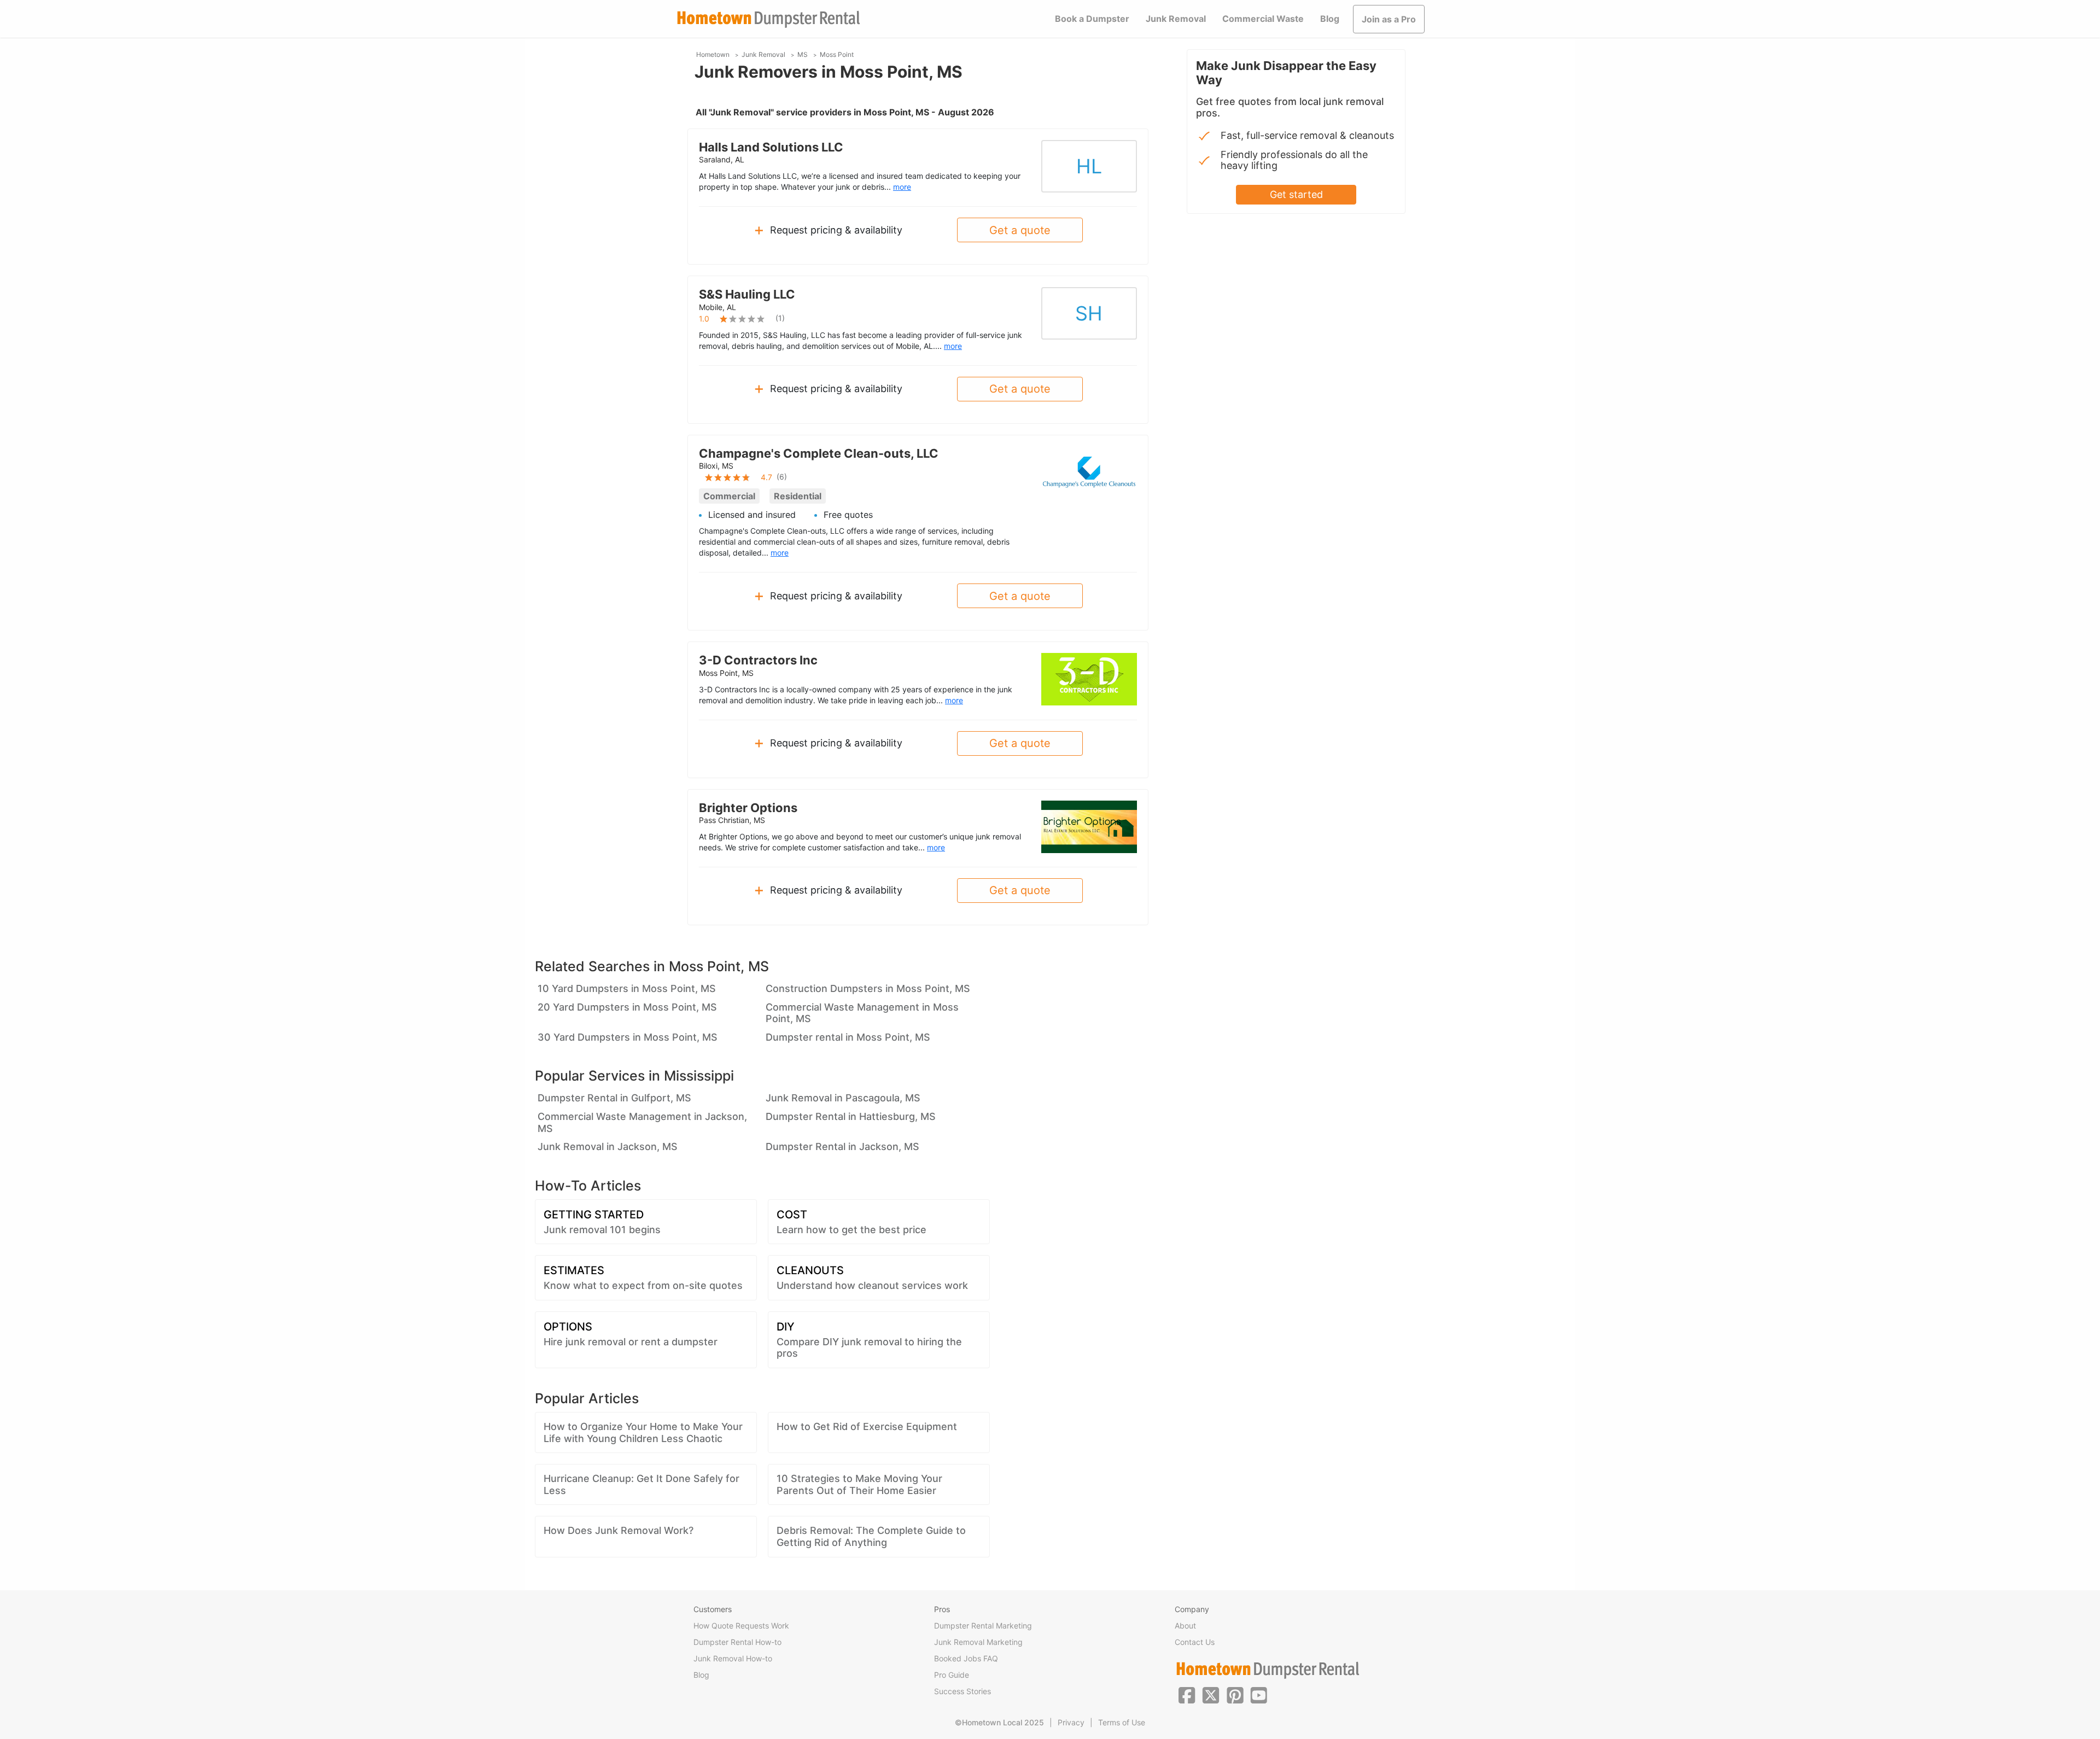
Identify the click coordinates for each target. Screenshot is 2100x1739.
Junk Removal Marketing (978, 1642)
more (902, 187)
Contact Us (1195, 1642)
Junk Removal (1176, 19)
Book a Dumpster (1092, 19)
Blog (1330, 19)
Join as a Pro (1389, 19)
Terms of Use (1122, 1722)
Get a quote (1020, 230)
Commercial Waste (1263, 19)
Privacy (1071, 1722)
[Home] (768, 19)
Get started (1296, 194)
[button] (1187, 1694)
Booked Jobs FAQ (966, 1658)
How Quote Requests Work (741, 1626)
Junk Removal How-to (733, 1658)
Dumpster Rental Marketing (983, 1626)
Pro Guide (952, 1675)
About (1185, 1626)
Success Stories (962, 1691)
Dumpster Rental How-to (737, 1642)
